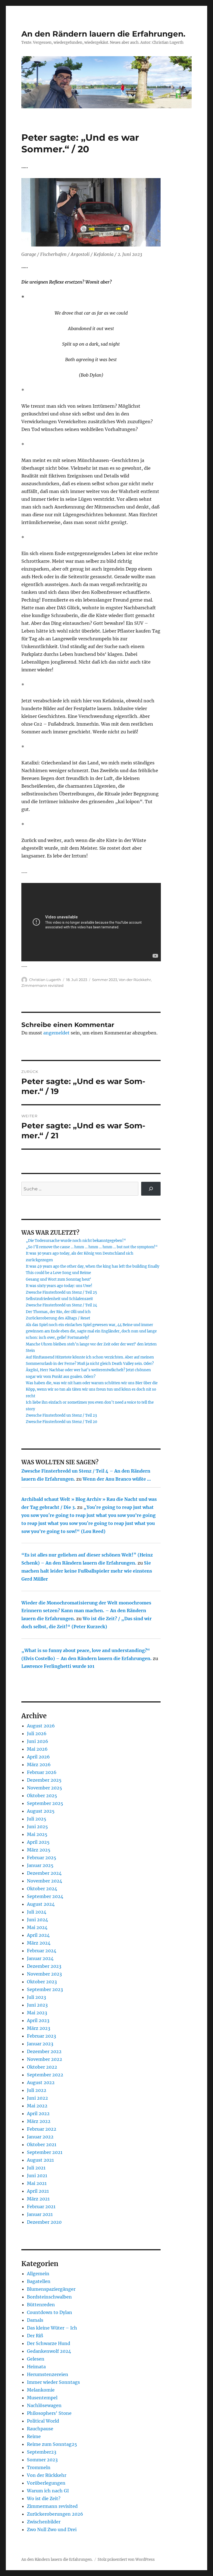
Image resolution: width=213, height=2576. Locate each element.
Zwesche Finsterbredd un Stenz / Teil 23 (61, 1415)
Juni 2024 (37, 1920)
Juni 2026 (38, 1741)
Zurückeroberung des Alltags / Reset (58, 1318)
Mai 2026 (37, 1749)
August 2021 (40, 2160)
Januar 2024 (40, 1958)
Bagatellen (39, 2281)
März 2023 (39, 2028)
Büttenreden (41, 2305)
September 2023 (45, 1989)
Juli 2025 (37, 1819)
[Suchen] (151, 1189)
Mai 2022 (37, 2106)
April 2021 (38, 2191)
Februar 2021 (41, 2207)
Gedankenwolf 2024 (49, 2351)
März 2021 (38, 2199)
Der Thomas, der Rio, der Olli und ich (58, 1312)
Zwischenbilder (44, 2522)
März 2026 (39, 1765)
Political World (43, 2421)
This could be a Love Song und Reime (58, 1273)
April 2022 (38, 2113)
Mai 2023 (37, 2013)
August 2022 (41, 2082)
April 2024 (38, 1935)
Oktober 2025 (42, 1796)
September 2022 (45, 2075)
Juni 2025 (37, 1827)
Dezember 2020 (44, 2222)
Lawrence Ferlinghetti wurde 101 (58, 1666)
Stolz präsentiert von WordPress (126, 2560)
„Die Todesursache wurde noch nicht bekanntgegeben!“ (76, 1241)
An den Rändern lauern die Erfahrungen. (103, 34)
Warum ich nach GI (48, 2491)
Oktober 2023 (42, 1982)
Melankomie (41, 2390)
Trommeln (39, 2467)
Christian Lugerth (45, 980)
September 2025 (45, 1803)
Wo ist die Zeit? (44, 2498)
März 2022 (39, 2121)
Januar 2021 (40, 2214)
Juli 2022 (37, 2090)
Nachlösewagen (44, 2405)
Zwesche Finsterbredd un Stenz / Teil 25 (61, 1292)
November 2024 (45, 1881)
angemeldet (56, 1033)
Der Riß (35, 2336)
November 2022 (45, 2059)
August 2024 (41, 1904)
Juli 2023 (36, 1997)
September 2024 (45, 1896)
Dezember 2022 (44, 2051)
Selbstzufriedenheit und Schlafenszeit (59, 1299)
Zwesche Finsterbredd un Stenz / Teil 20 (61, 1422)
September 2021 (45, 2152)
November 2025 (45, 1788)
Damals (35, 2320)
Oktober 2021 (42, 2144)
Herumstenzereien (48, 2374)
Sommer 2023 (105, 980)
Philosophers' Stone (49, 2413)
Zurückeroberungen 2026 (55, 2514)
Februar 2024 (42, 1951)
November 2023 (44, 1974)
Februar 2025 (42, 1858)
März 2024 (39, 1943)
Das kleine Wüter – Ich (52, 2328)
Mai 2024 (37, 1927)
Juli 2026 (37, 1733)
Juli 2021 (36, 2168)
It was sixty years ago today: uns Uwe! (59, 1286)
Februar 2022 (42, 2129)
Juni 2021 (37, 2176)
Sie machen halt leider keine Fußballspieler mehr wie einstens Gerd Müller (87, 1571)
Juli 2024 (37, 1912)
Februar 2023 (41, 2036)
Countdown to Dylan (50, 2312)
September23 (42, 2452)
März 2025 (39, 1850)
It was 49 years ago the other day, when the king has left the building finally (92, 1266)
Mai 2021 (37, 2183)
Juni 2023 (37, 2005)
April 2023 (38, 2020)
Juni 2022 (37, 2098)
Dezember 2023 (44, 1966)
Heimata (36, 2367)
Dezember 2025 (44, 1780)
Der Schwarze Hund (49, 2343)
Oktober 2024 (42, 1889)
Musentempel (42, 2398)
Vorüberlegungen (46, 2483)
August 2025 (41, 1811)
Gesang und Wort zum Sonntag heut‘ (59, 1279)
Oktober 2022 (42, 2067)
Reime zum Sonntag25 (52, 2444)
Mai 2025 (37, 1834)
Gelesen (36, 2359)
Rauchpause (40, 2429)
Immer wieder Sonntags (53, 2382)
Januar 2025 (40, 1865)
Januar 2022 (40, 2137)
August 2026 (41, 1726)
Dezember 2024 (44, 1873)
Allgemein (38, 2274)
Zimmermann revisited (42, 985)
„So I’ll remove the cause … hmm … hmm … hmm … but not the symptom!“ (92, 1247)
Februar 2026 (42, 1772)
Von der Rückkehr (135, 980)
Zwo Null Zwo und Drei (52, 2529)
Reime (34, 2436)
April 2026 (38, 1757)
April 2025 (38, 1842)
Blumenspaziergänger (51, 2289)
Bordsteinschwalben (49, 2297)
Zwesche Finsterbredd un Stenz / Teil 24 (61, 1305)
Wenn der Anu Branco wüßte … (117, 1479)
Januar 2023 (40, 2044)
